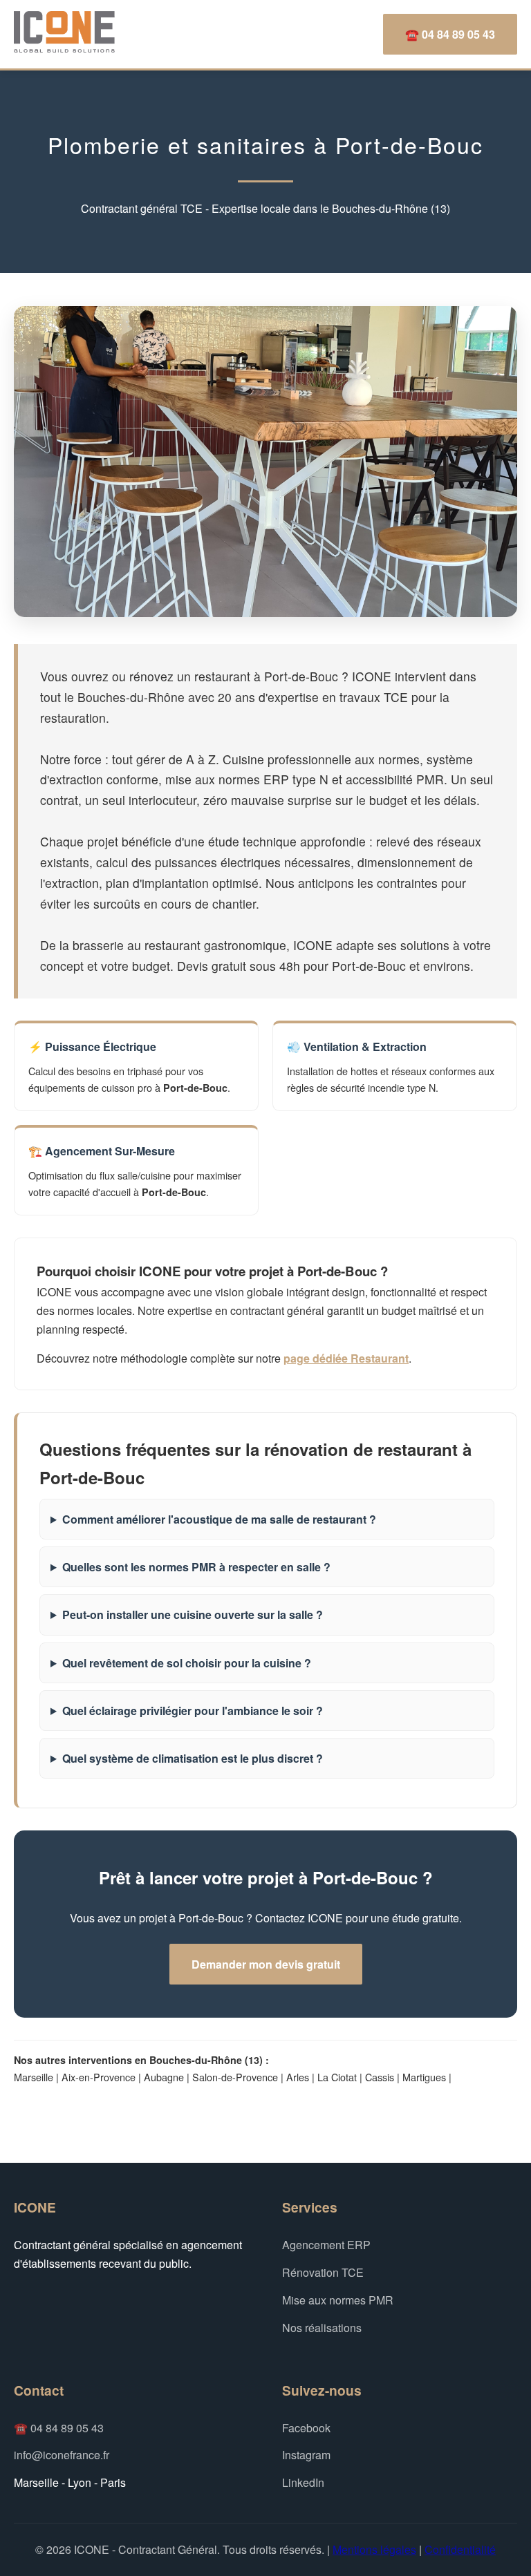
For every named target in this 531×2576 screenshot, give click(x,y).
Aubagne (164, 2077)
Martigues (424, 2077)
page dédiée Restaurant (346, 1358)
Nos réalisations (322, 2328)
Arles (298, 2077)
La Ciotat (337, 2077)
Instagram (306, 2455)
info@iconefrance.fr (62, 2455)
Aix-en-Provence (99, 2077)
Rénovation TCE (323, 2272)
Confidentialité (460, 2549)
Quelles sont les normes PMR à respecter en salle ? (196, 1567)
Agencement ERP (326, 2245)
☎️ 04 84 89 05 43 (450, 34)
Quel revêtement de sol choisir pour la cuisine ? (187, 1663)
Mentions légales (374, 2549)
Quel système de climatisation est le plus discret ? (193, 1758)
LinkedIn (303, 2482)
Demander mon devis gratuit (266, 1964)
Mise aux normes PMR (338, 2300)
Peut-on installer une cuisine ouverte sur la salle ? (193, 1614)
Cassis (380, 2077)
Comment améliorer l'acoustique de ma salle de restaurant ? (219, 1519)
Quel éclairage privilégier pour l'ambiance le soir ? (193, 1711)
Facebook (306, 2428)
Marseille (34, 2077)
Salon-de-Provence (235, 2077)
